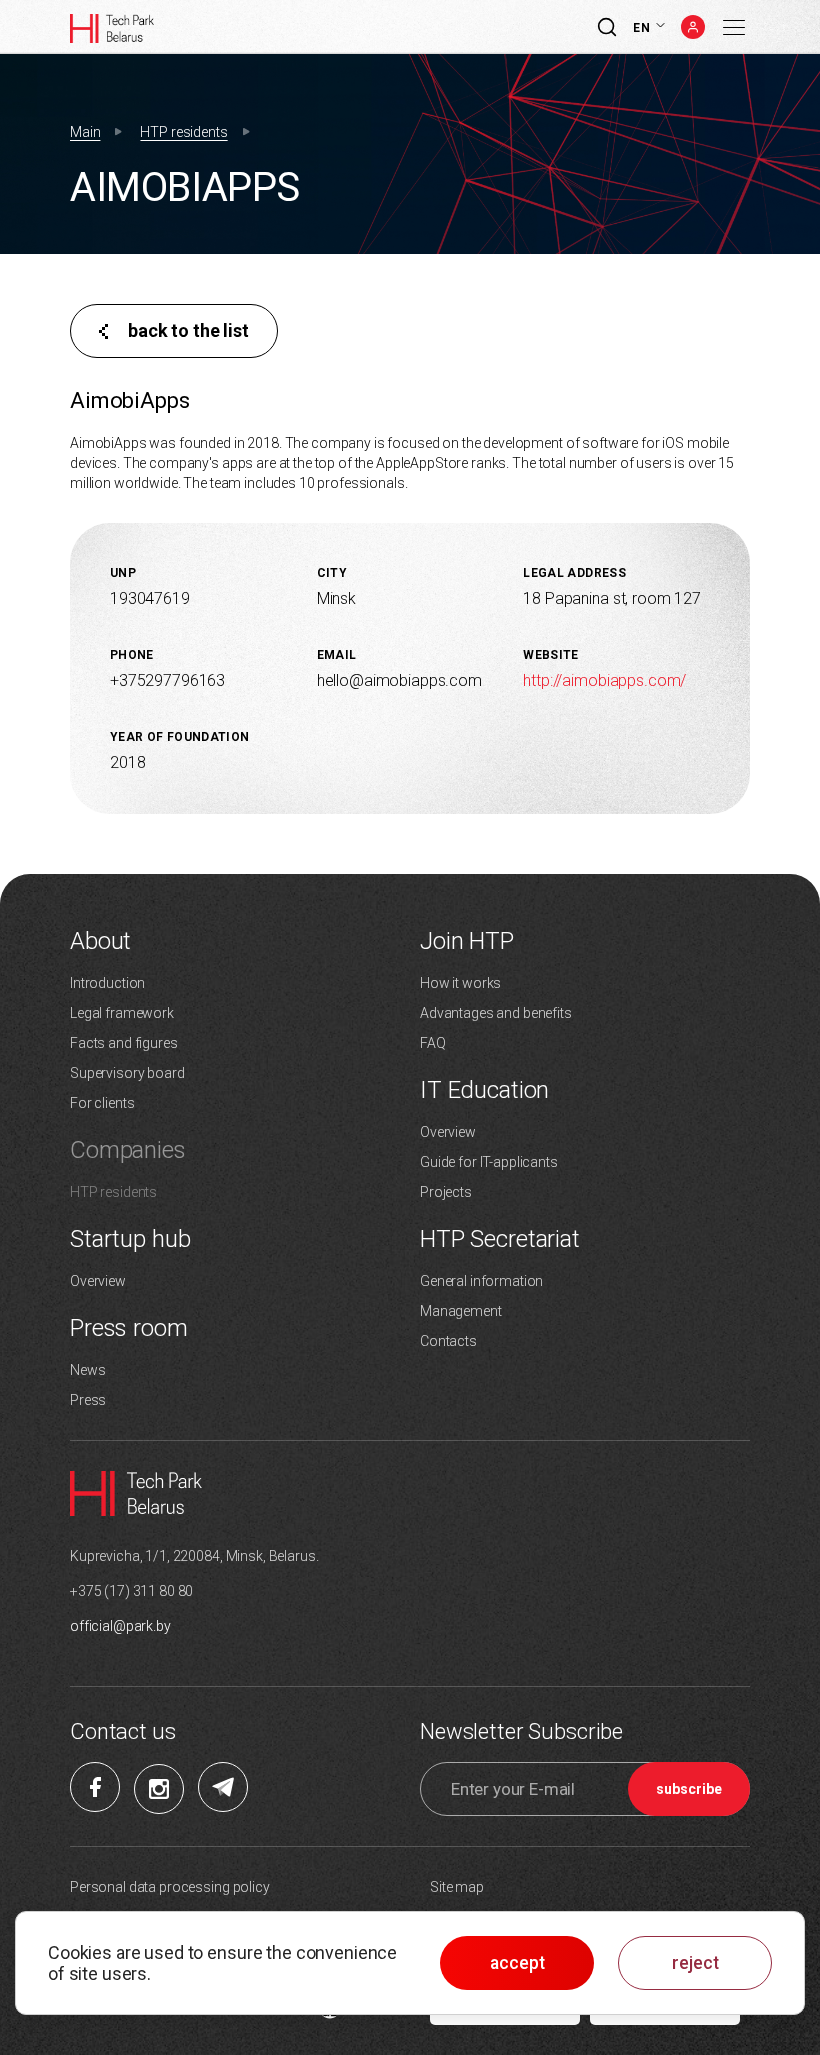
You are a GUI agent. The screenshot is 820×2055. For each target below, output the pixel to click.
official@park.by (120, 1626)
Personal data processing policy (170, 1887)
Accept (517, 1963)
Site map (457, 1887)
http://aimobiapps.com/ (604, 680)
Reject (695, 1963)
